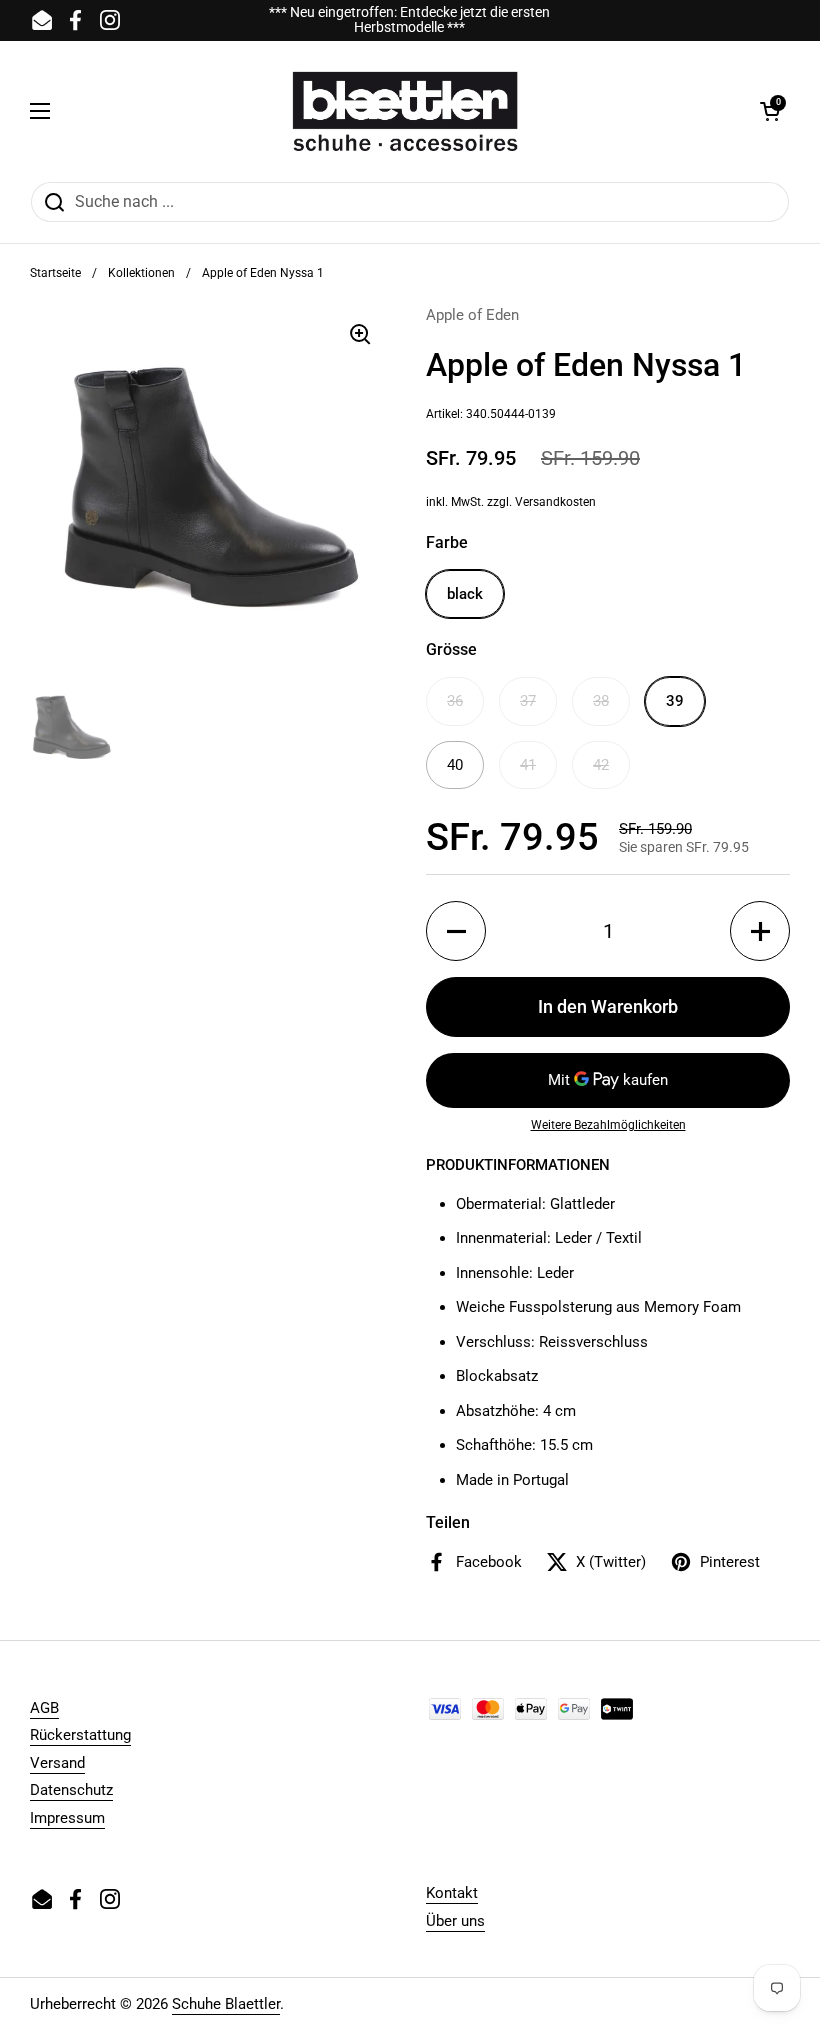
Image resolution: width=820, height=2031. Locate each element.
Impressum (67, 1818)
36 (455, 701)
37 (528, 701)
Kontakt (452, 1893)
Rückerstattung (80, 1735)
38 (601, 701)
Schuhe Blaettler (226, 2004)
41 (528, 765)
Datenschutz (71, 1790)
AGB (44, 1708)
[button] (770, 111)
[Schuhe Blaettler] (405, 111)
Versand (57, 1763)
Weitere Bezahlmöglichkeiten (608, 1125)
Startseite (55, 273)
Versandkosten (555, 502)
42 (601, 765)
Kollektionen (141, 273)
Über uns (455, 1921)
